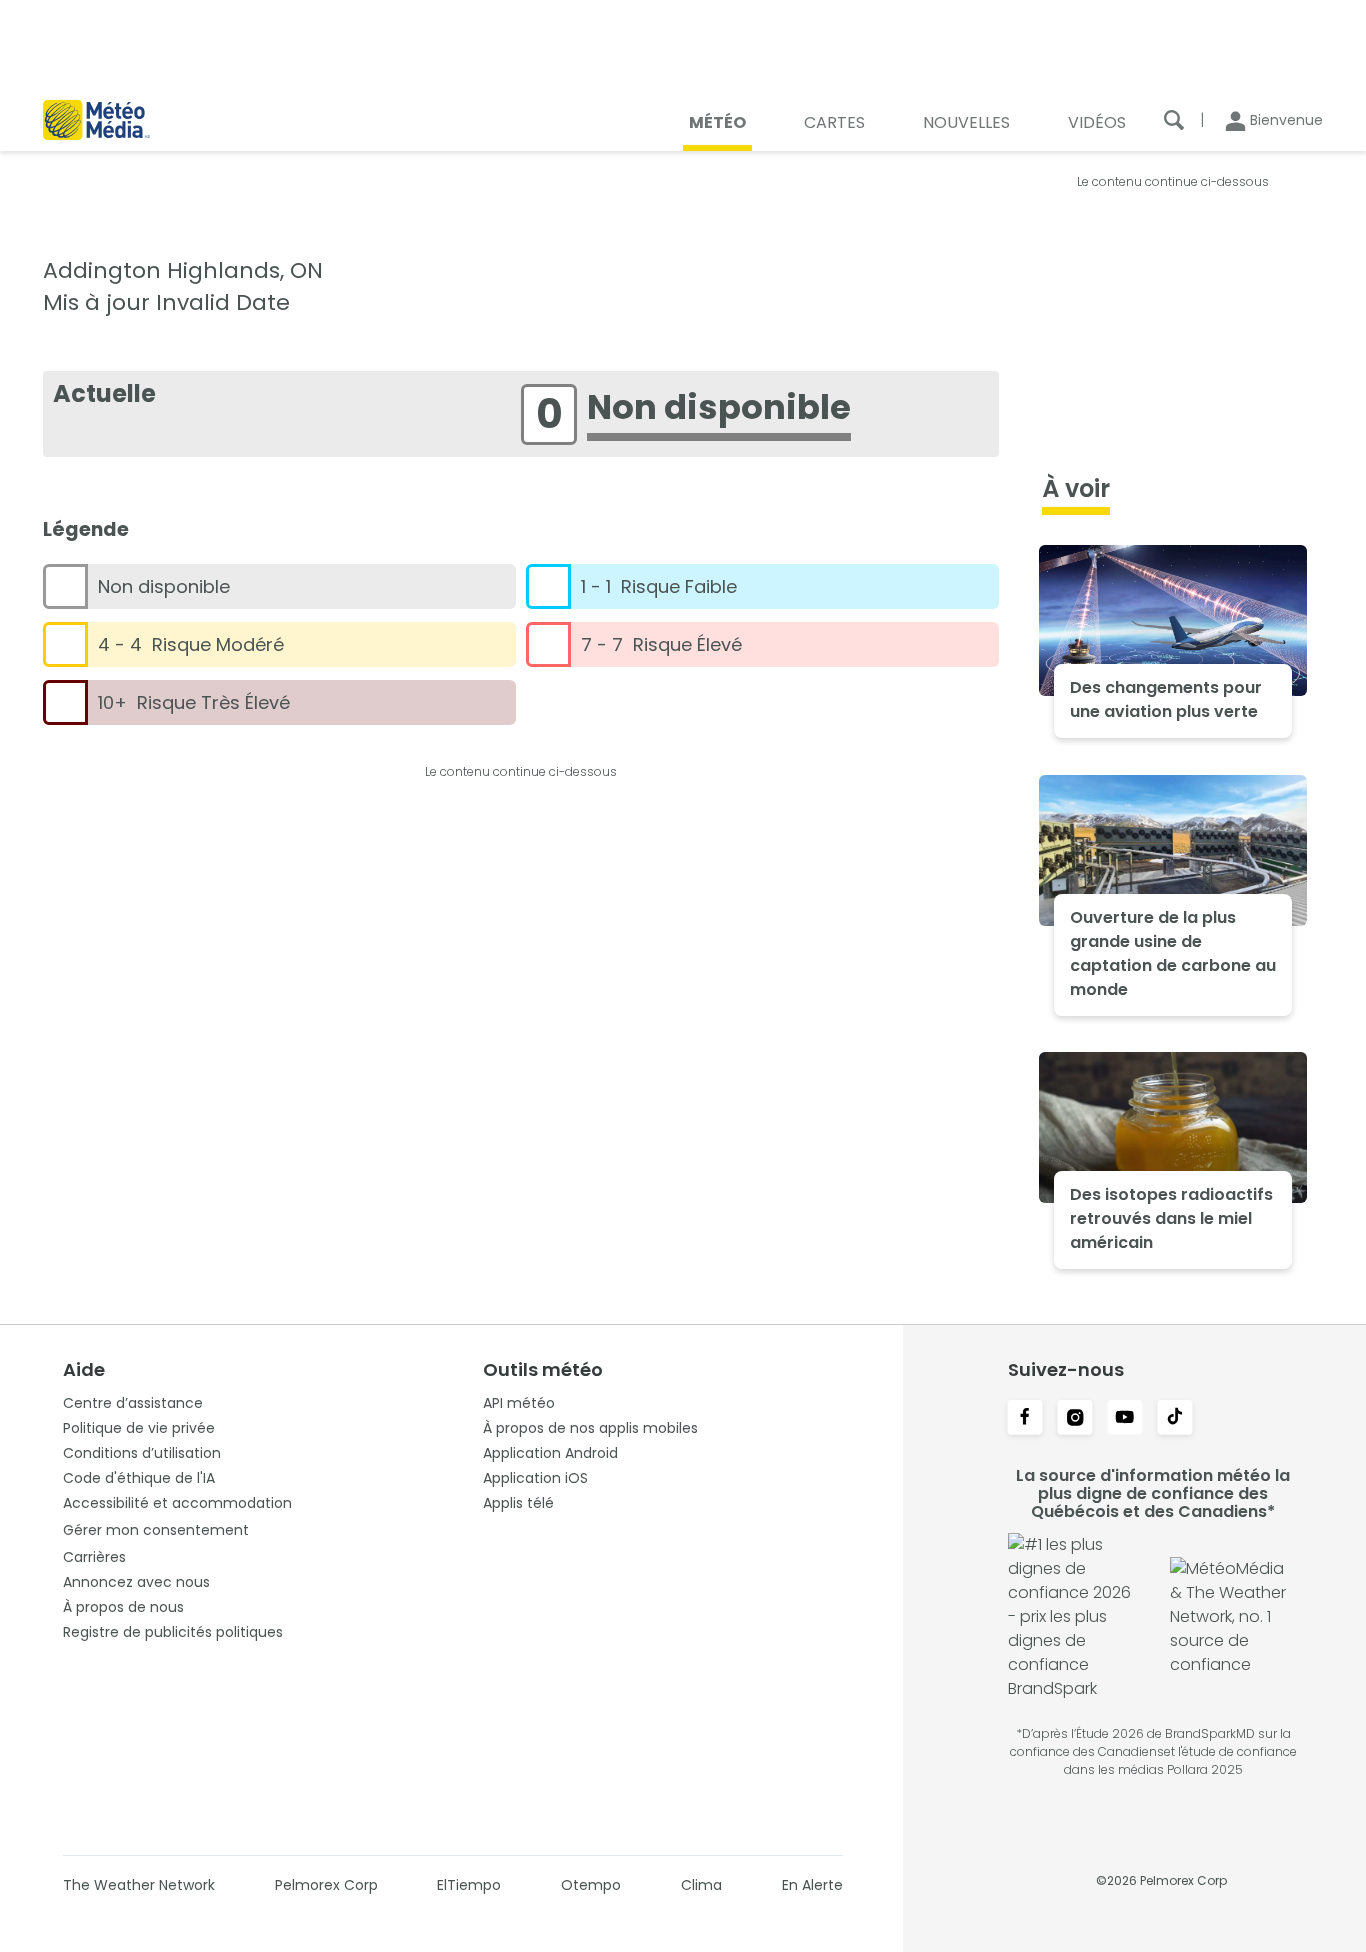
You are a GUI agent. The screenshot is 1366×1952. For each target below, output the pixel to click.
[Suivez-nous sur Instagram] (1075, 1419)
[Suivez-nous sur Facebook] (1025, 1419)
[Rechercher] (1174, 120)
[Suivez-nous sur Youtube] (1125, 1419)
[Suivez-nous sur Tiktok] (1175, 1419)
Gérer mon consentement (156, 1530)
